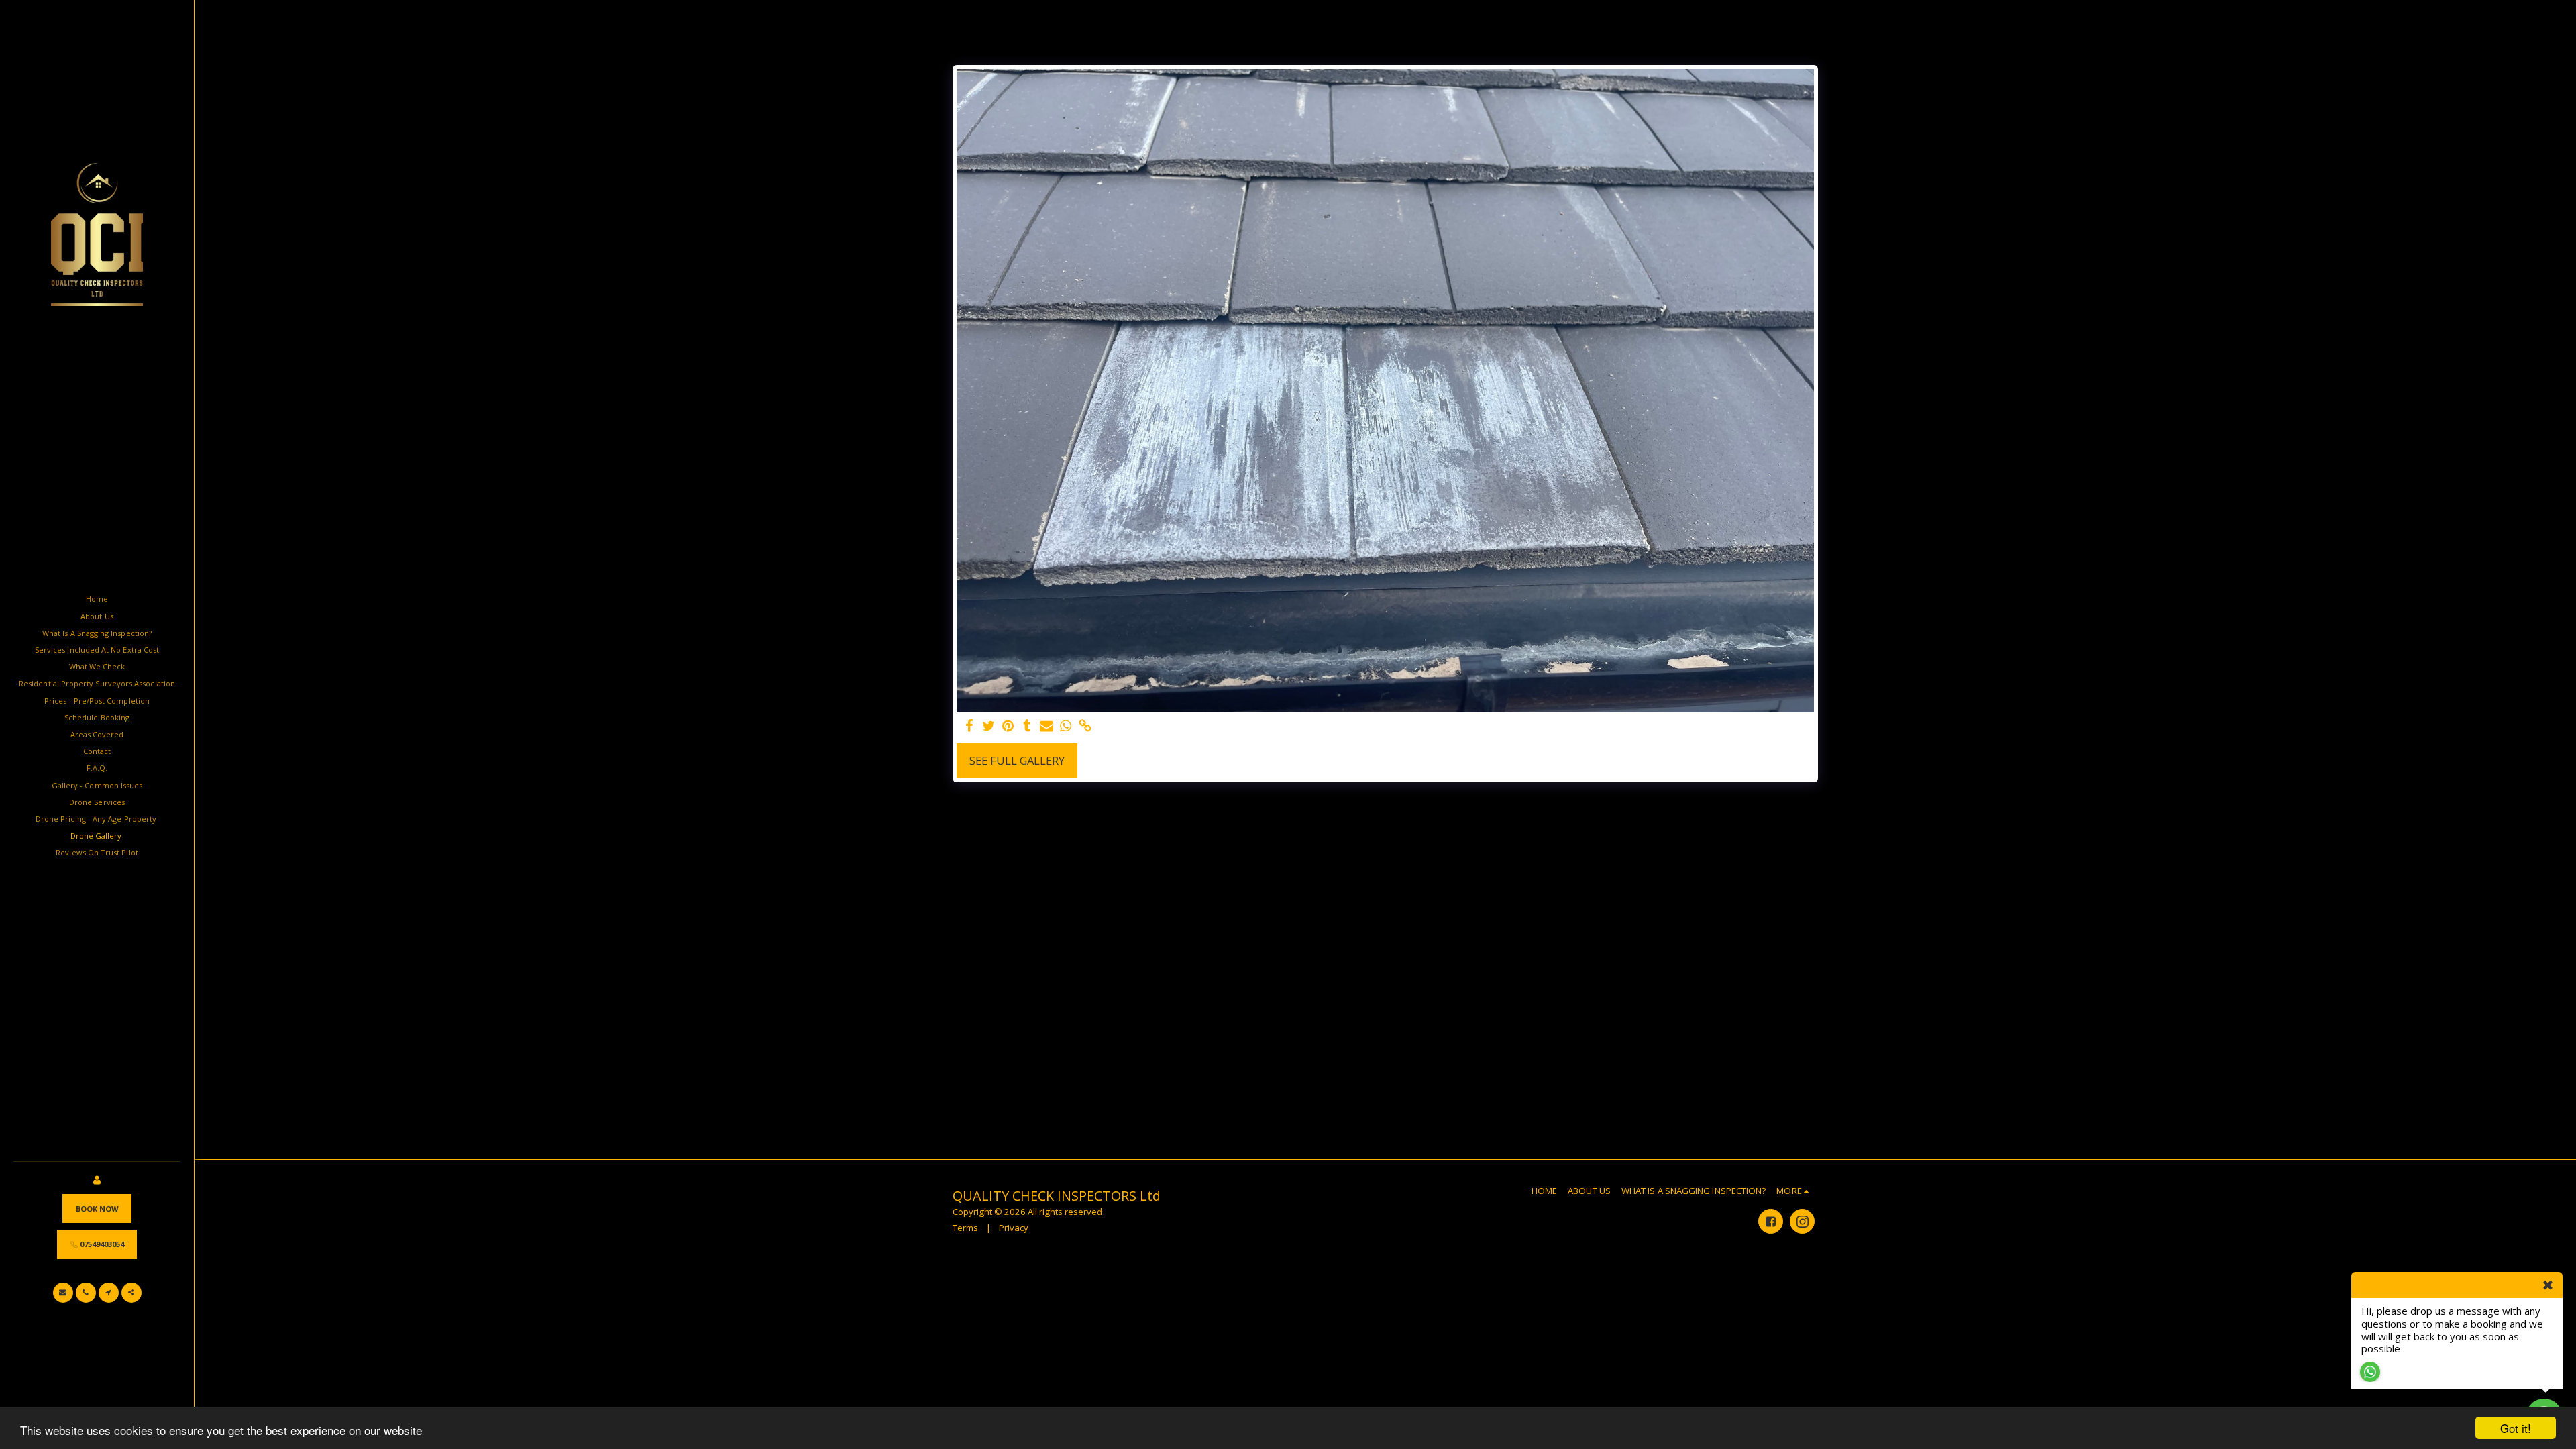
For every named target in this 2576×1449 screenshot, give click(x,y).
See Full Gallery (1017, 760)
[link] (1086, 727)
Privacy (1014, 1228)
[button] (63, 1293)
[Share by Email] (1047, 727)
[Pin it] (1008, 727)
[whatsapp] (1066, 727)
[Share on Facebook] (969, 727)
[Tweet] (988, 727)
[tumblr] (1027, 727)
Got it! (2516, 1428)
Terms (965, 1228)
